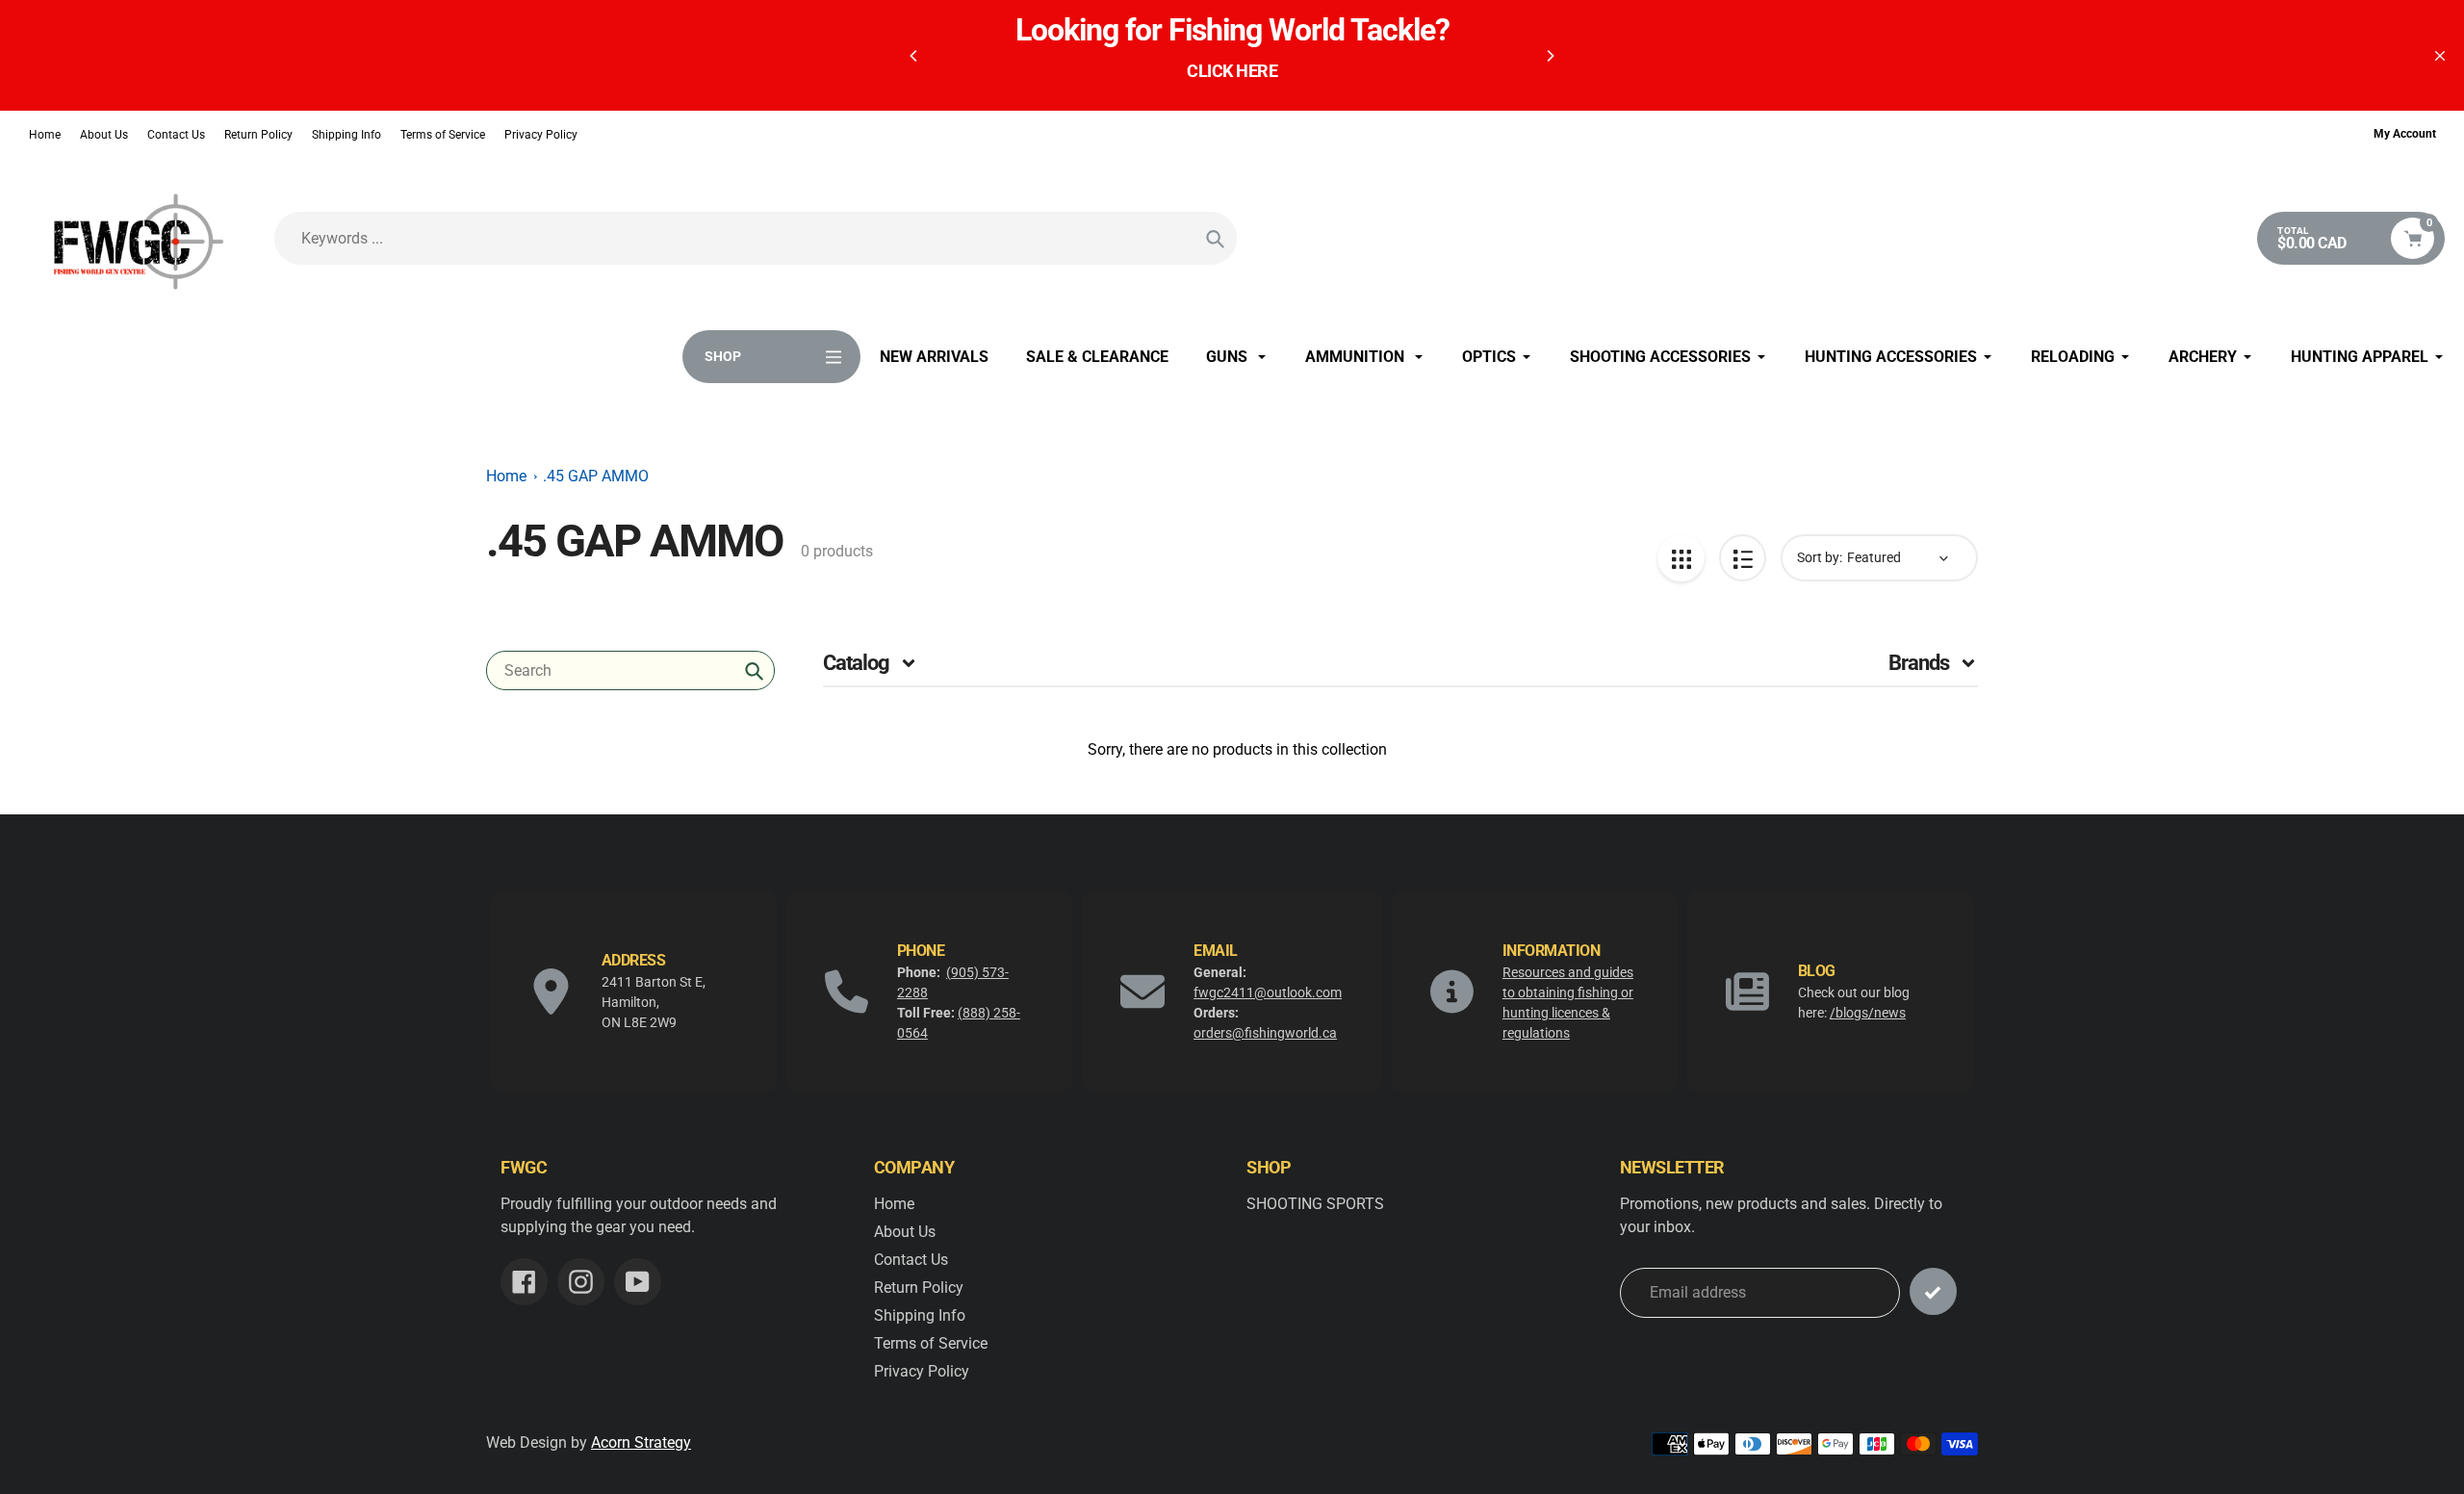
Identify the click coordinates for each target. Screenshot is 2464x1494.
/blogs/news (1868, 1013)
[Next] (1550, 56)
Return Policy (258, 135)
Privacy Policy (541, 135)
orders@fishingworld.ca (1265, 1033)
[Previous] (914, 56)
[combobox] (630, 670)
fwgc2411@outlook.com (1268, 992)
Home (45, 135)
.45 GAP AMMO (596, 476)
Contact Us (176, 135)
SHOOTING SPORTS (1315, 1204)
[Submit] (1933, 1291)
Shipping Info (346, 135)
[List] (1743, 558)
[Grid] (1681, 558)
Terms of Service (443, 135)
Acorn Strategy (641, 1442)
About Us (104, 135)
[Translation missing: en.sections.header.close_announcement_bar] (2440, 56)
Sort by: (1820, 557)
